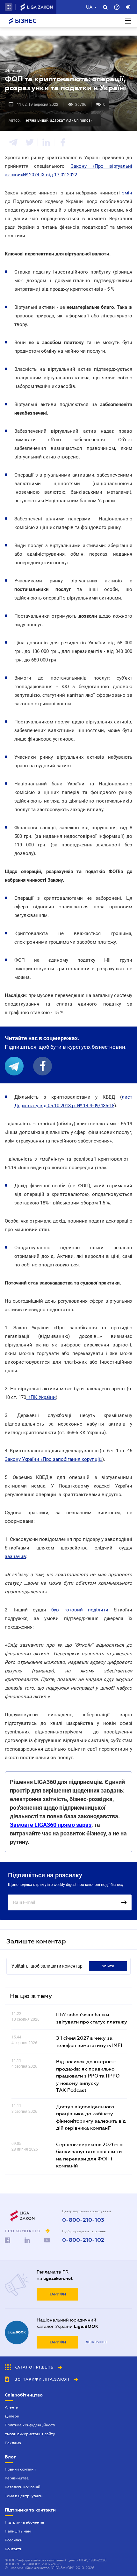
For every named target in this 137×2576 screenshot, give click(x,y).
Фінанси (13, 71)
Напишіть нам (18, 2531)
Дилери (12, 2416)
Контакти (14, 2549)
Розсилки (14, 2540)
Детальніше (97, 2342)
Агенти (11, 2407)
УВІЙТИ (108, 1966)
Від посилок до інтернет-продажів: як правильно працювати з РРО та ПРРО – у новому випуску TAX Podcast (90, 2076)
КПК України (41, 1397)
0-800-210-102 (83, 2240)
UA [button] (89, 7)
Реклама (13, 2443)
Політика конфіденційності (30, 2425)
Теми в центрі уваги (24, 2496)
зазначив (15, 1556)
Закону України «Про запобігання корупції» (54, 1459)
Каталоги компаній (22, 2487)
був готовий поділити (80, 1610)
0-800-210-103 (83, 2220)
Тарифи (58, 2294)
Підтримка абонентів (25, 2522)
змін (127, 193)
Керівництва (17, 2478)
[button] (9, 7)
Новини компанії (20, 2469)
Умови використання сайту (30, 2434)
